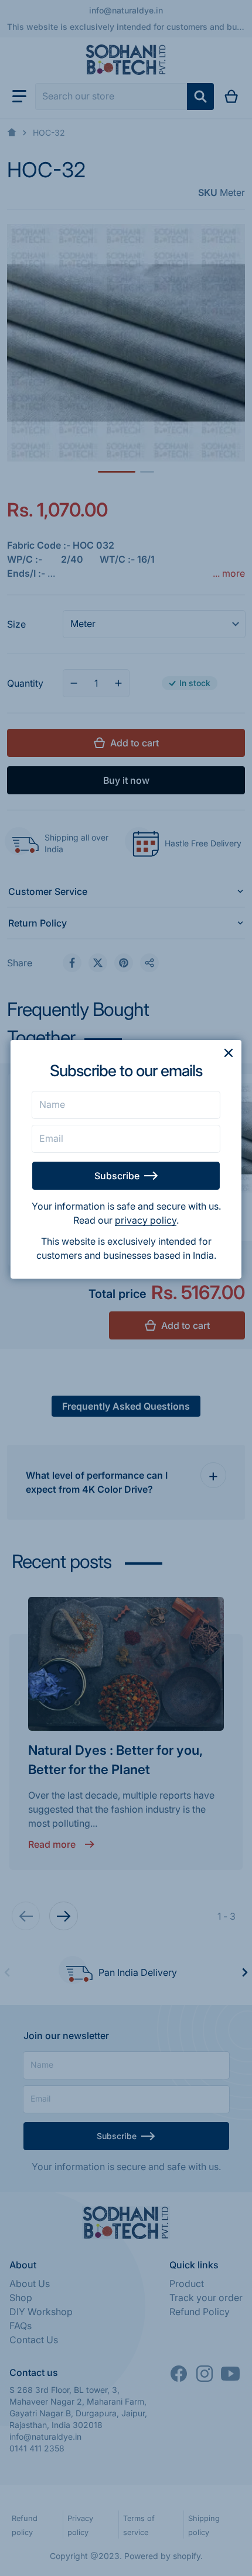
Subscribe (117, 1176)
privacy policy (146, 1220)
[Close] (229, 1053)
